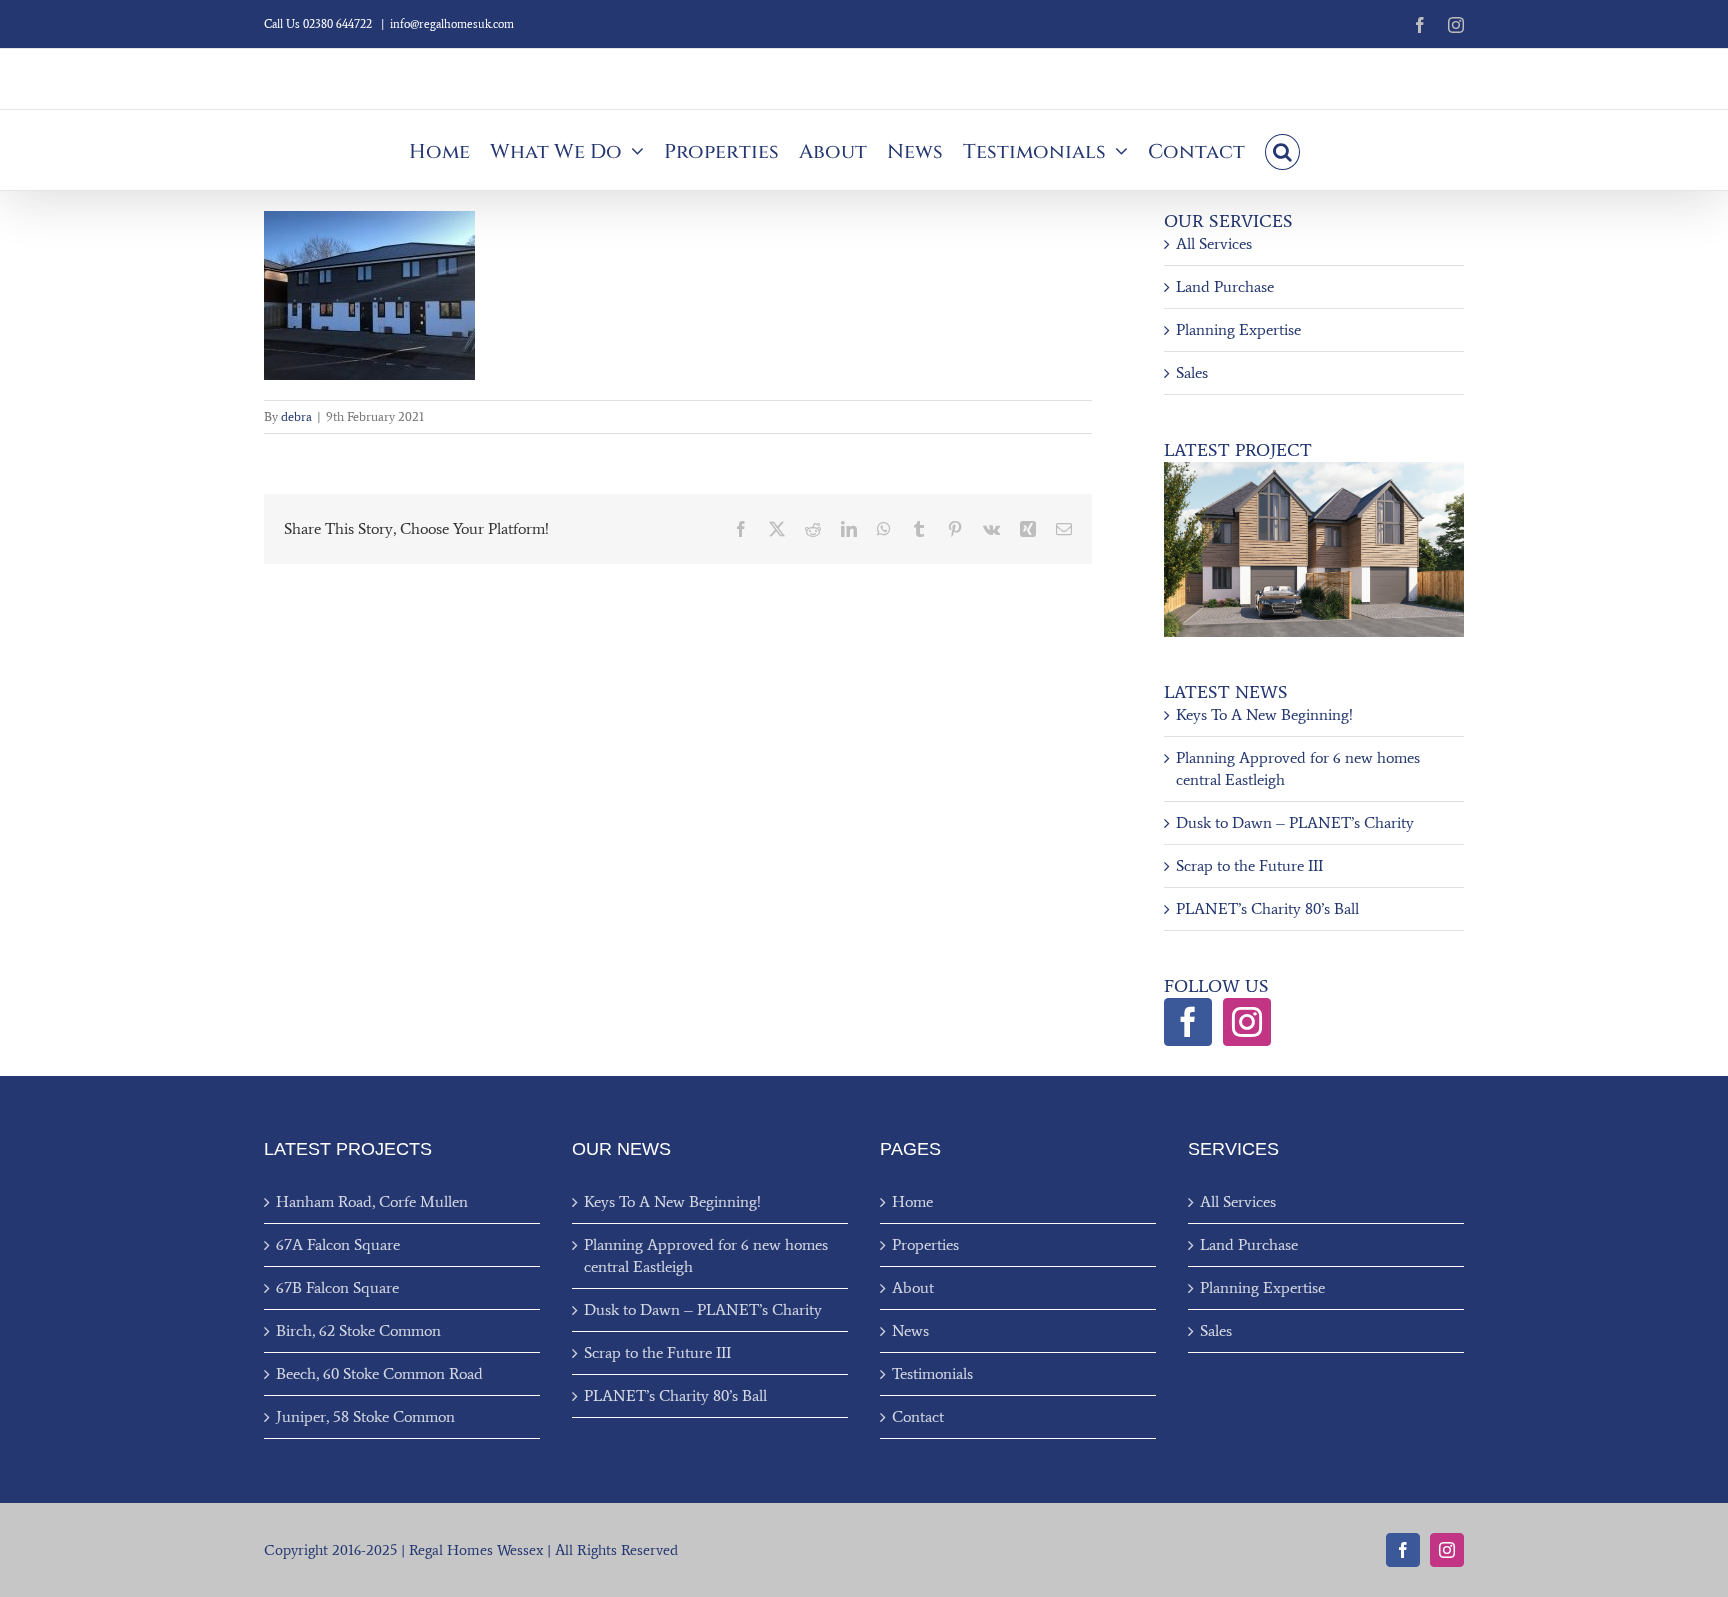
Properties (925, 1244)
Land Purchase (1225, 286)
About (913, 1287)
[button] (1282, 150)
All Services (1214, 243)
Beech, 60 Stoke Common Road (379, 1373)
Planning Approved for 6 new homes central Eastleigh (706, 1255)
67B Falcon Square (337, 1287)
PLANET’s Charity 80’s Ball (1267, 908)
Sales (1192, 372)
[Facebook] (1188, 1022)
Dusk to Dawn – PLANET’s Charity (1295, 822)
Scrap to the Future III (1249, 865)
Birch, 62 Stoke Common (358, 1330)
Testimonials (932, 1373)
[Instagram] (1247, 1022)
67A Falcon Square (338, 1244)
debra (296, 416)
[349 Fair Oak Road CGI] (1314, 469)
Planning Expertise (1238, 329)
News (910, 1330)
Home (912, 1201)
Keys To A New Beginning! (1264, 714)
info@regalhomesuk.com (452, 24)
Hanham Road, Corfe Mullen (372, 1201)
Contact (918, 1416)
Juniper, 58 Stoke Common (365, 1416)
